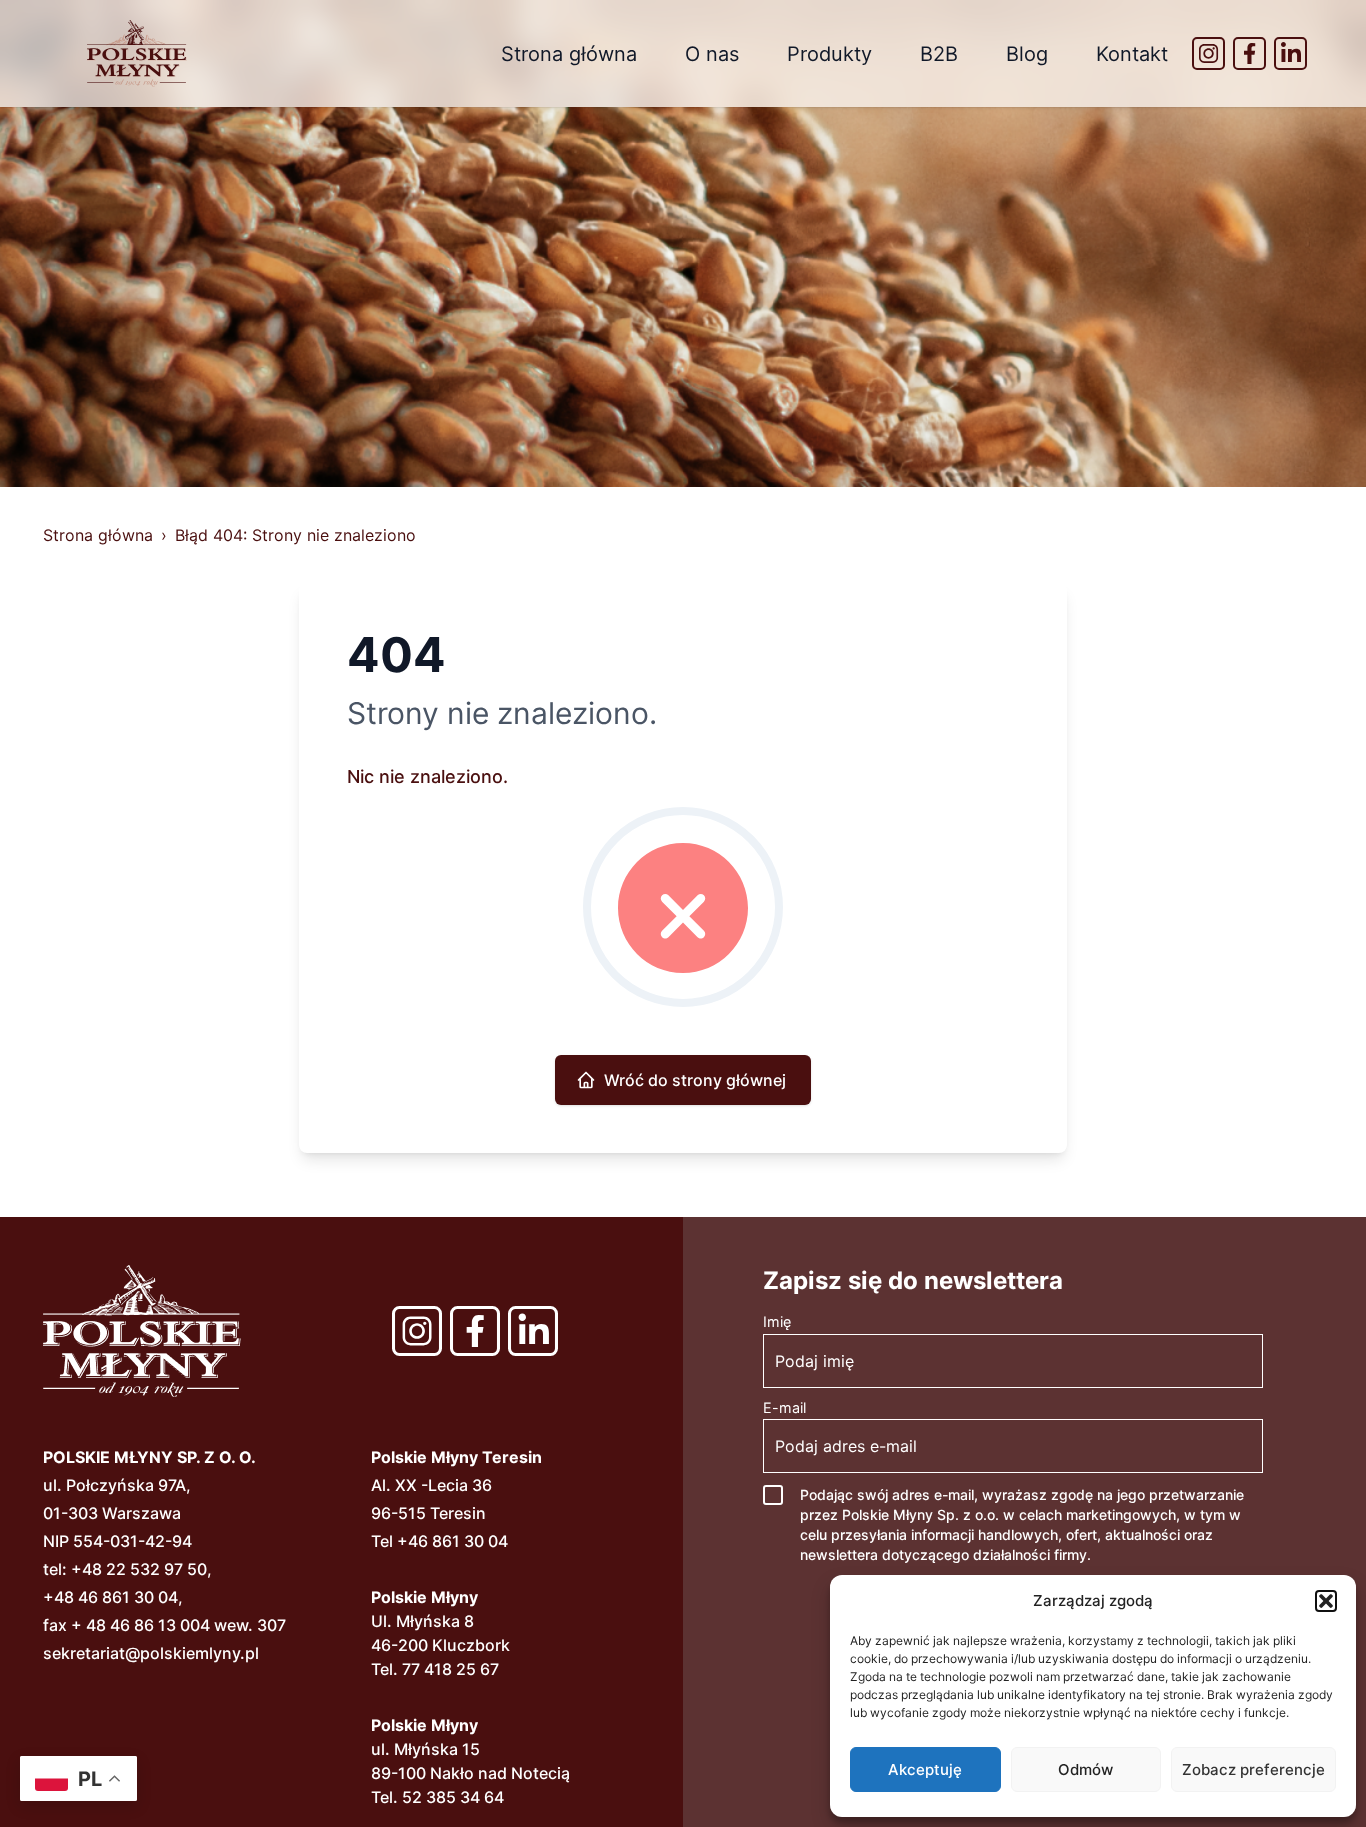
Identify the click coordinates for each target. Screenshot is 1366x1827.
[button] (1326, 1601)
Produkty (829, 54)
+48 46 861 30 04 (110, 1597)
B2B (939, 54)
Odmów (1085, 1769)
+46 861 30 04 (452, 1541)
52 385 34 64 (453, 1797)
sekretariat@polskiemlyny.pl (151, 1653)
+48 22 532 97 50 (139, 1569)
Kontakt (1132, 54)
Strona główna (569, 54)
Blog (1027, 54)
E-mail (784, 1407)
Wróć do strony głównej (695, 1080)
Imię (777, 1321)
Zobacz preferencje (1253, 1769)
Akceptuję (925, 1769)
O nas (712, 54)
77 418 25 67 (450, 1669)
